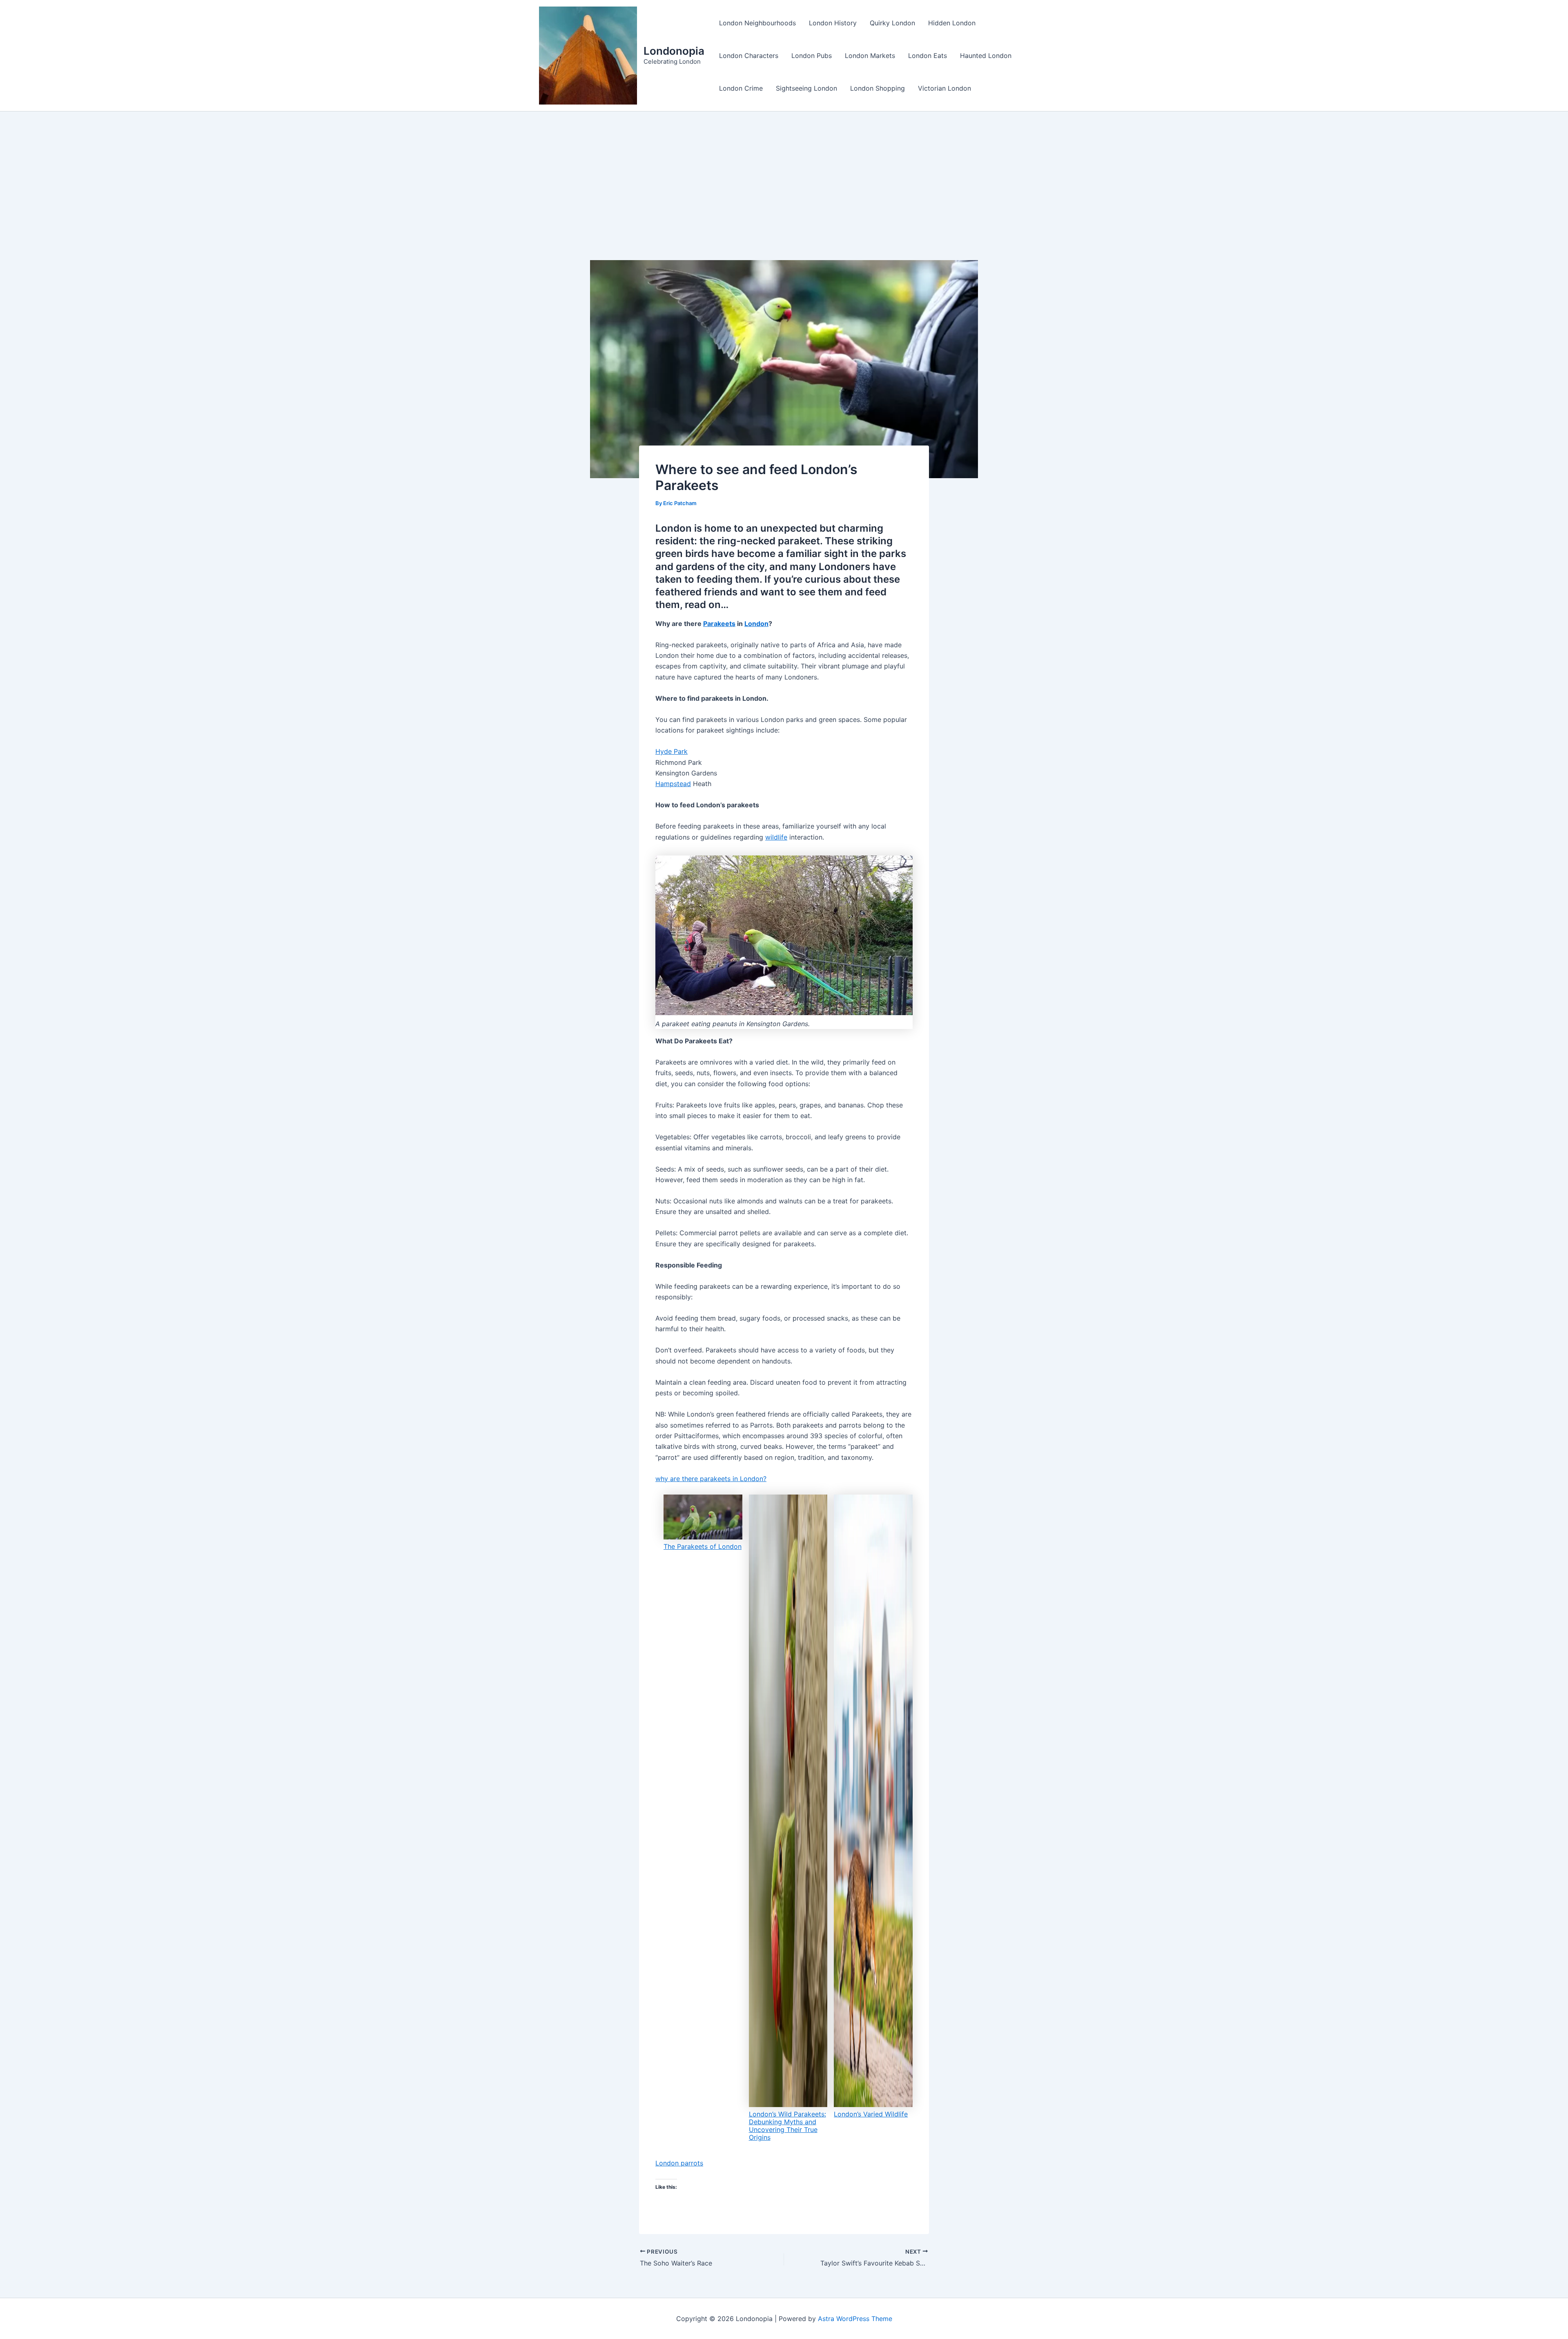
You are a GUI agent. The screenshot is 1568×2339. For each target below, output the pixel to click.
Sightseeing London (806, 88)
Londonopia (674, 51)
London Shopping (878, 88)
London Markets (870, 56)
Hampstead (673, 784)
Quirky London (892, 23)
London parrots (679, 2163)
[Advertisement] (784, 173)
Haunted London (986, 56)
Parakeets (719, 624)
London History (833, 23)
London (756, 624)
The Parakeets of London (703, 1546)
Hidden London (952, 23)
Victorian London (944, 88)
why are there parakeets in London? (711, 1479)
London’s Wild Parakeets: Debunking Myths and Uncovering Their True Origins (787, 2126)
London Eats (928, 56)
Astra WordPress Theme (855, 2319)
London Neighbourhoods (757, 23)
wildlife (776, 837)
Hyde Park (672, 751)
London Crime (741, 88)
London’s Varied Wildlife (871, 2114)
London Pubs (812, 56)
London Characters (749, 56)
